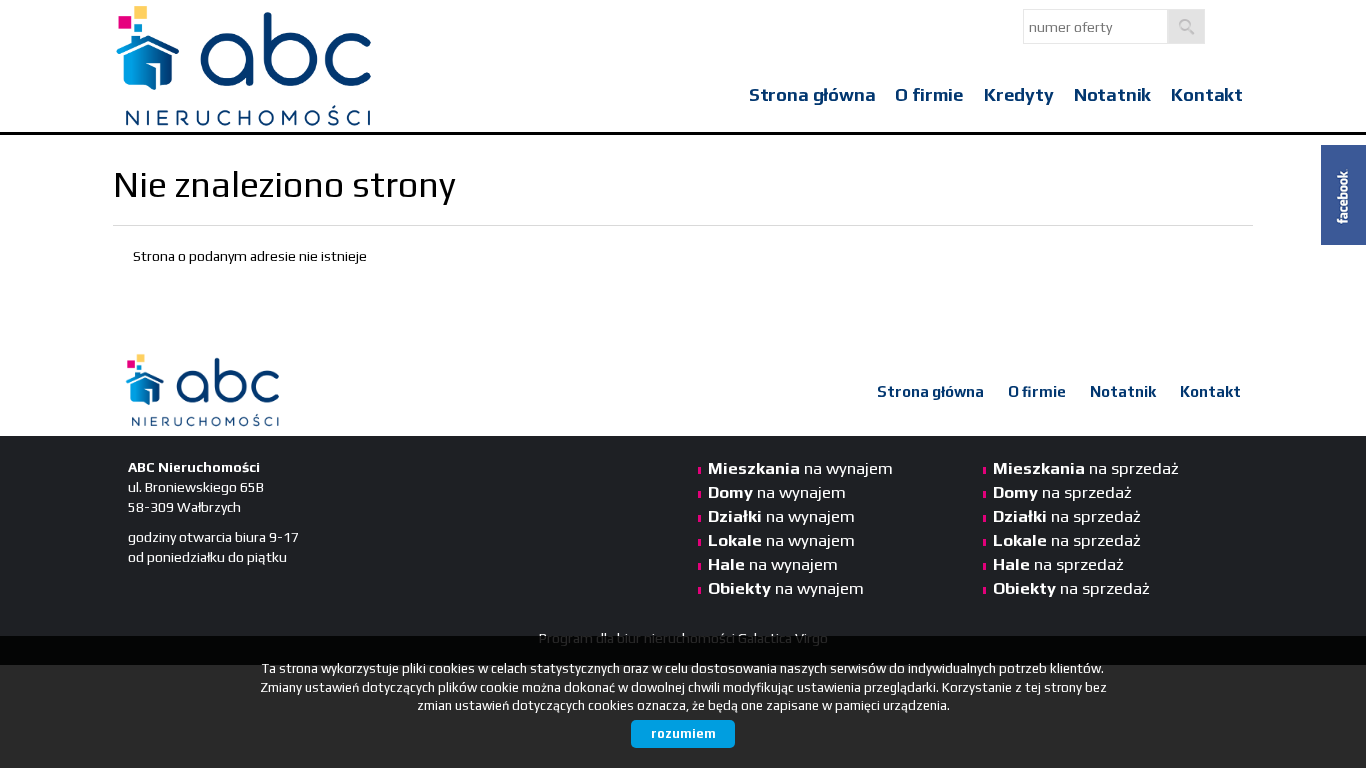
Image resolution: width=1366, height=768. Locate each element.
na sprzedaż (1086, 468)
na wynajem (800, 468)
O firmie (929, 94)
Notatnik (1113, 94)
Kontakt (1207, 94)
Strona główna (812, 94)
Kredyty (1019, 94)
